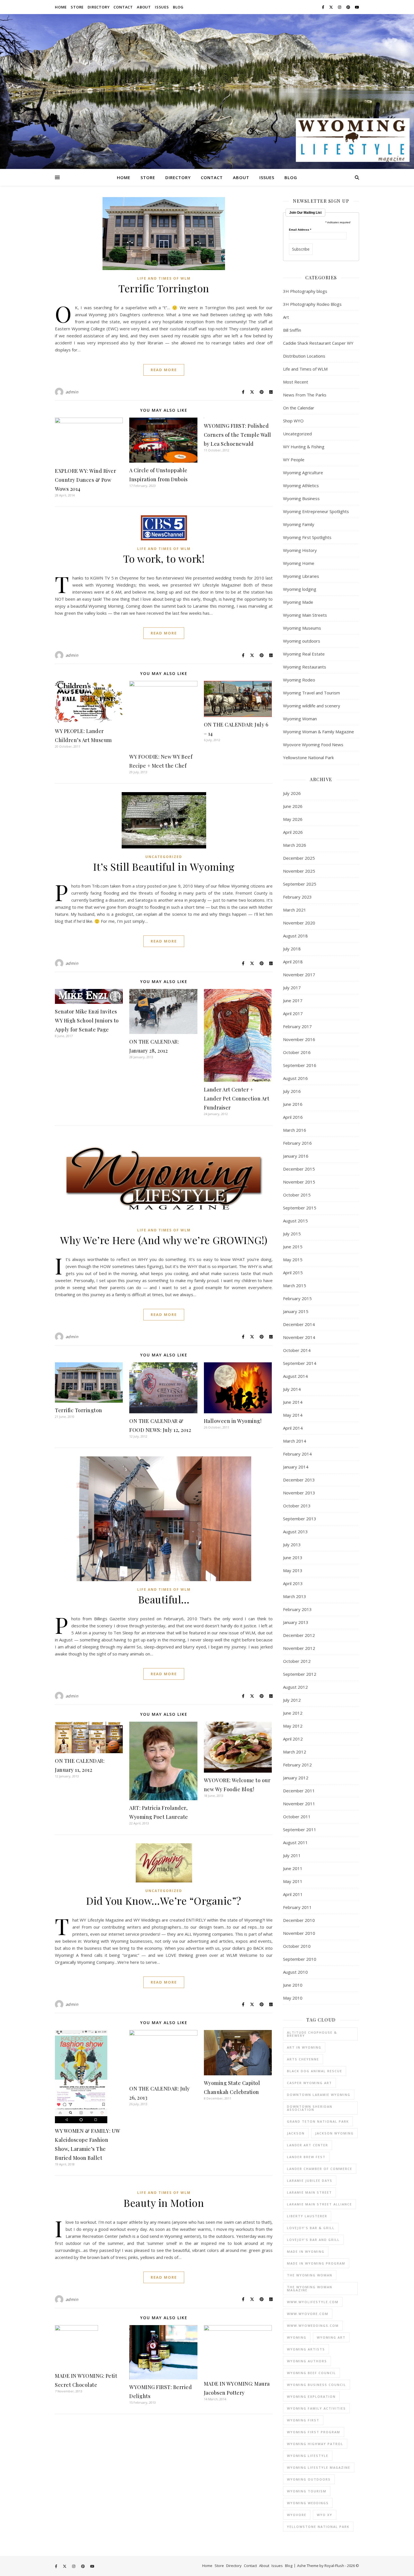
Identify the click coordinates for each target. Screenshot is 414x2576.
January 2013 (296, 1622)
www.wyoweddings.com (313, 2326)
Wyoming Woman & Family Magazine (319, 732)
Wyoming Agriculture (303, 473)
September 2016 (300, 1065)
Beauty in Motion (164, 2203)
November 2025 (299, 871)
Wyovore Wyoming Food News (313, 745)
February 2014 (297, 1454)
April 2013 (293, 1583)
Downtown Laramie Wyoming (319, 2095)
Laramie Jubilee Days (310, 2181)
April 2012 (293, 1739)
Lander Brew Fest (306, 2157)
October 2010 (297, 1946)
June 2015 (293, 1247)
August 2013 (295, 1532)
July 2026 (292, 793)
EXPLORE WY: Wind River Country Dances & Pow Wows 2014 (85, 480)
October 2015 (297, 1195)
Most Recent (296, 382)
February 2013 (297, 1609)
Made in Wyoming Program (316, 2263)
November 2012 (299, 1648)
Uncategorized (164, 857)
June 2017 (293, 1000)
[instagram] (340, 7)
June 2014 (293, 1402)
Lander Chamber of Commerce (320, 2169)
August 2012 (295, 1687)
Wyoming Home (299, 563)
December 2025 (299, 858)
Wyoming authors (307, 2361)
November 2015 (299, 1182)
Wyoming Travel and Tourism (311, 693)
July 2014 (292, 1389)
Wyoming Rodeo (299, 680)
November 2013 (299, 1493)
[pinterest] (349, 7)
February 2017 (297, 1026)
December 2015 (299, 1169)
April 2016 (293, 1117)
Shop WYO (293, 421)
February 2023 (297, 897)
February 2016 (297, 1143)
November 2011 (299, 1804)
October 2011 (297, 1817)
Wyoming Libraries (301, 576)
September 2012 (300, 1674)
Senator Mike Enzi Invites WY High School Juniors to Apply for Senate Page (87, 1020)
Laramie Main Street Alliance (320, 2204)
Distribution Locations (304, 356)
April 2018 (293, 962)
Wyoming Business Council (317, 2385)
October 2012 (297, 1661)
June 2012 (293, 1713)
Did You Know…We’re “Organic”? (164, 1900)
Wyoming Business (301, 498)
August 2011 (295, 1842)
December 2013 (299, 1480)
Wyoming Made (298, 602)
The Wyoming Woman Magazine (310, 2288)
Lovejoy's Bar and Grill (313, 2240)
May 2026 (293, 819)
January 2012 (296, 1778)
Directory (99, 7)
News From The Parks (305, 395)
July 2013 (292, 1545)
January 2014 (296, 1467)
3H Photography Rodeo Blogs (312, 304)
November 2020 (299, 923)
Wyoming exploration (311, 2396)
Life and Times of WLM (164, 278)
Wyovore (297, 2515)
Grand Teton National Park (318, 2121)
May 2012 (293, 1726)
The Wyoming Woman (310, 2275)
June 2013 (293, 1557)
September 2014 (300, 1363)
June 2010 (293, 1985)
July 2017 (292, 988)
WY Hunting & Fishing (304, 447)
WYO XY (325, 2515)
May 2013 (293, 1570)
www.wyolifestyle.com (313, 2302)
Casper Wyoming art (310, 2083)
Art (286, 317)
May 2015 (293, 1260)
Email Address (300, 230)
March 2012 (295, 1752)
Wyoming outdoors (302, 641)
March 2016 (295, 1130)
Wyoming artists (306, 2349)
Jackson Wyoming (334, 2133)
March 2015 (295, 1285)
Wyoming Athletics (301, 485)
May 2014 (293, 1415)
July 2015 (292, 1234)
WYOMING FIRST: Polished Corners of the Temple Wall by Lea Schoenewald (238, 435)
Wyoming (297, 2337)
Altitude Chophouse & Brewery (312, 2034)
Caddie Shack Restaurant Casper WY (318, 343)
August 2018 (295, 936)
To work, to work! (164, 558)
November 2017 (299, 975)
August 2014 (295, 1376)
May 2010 (293, 1998)
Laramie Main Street (310, 2192)
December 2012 (299, 1635)
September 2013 (300, 1519)
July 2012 (292, 1700)
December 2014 (299, 1324)
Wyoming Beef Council (311, 2373)
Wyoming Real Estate (304, 654)
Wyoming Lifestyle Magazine (319, 2467)
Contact (123, 7)
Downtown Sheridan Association (310, 2108)
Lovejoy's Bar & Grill (311, 2228)
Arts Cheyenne (303, 2059)
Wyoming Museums (302, 628)
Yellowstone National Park (308, 757)
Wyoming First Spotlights (307, 537)
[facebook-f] (323, 7)
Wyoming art (331, 2337)
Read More (164, 370)
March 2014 (295, 1441)
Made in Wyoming (306, 2251)
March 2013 (295, 1596)
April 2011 (293, 1894)
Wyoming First (303, 2420)
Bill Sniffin (292, 330)
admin (72, 392)
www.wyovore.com (308, 2314)
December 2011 (299, 1791)
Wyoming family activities (316, 2408)
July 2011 (292, 1855)
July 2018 (292, 949)
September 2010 (300, 1959)
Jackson (296, 2133)
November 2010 (299, 1933)
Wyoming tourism (307, 2491)
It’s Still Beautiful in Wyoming (164, 866)
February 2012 (297, 1765)
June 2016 (293, 1104)
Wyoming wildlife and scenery (312, 706)
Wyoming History (300, 550)
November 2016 (299, 1039)
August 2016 (295, 1078)
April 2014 (293, 1428)
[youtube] (357, 7)
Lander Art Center (308, 2145)
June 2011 (293, 1868)
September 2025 (300, 884)
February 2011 (297, 1907)
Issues (162, 7)
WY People (294, 460)
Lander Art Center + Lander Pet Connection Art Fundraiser (237, 1098)
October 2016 (297, 1052)
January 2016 (296, 1156)
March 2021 (295, 910)
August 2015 (295, 1221)
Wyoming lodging (300, 589)
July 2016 (292, 1091)
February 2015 (297, 1298)
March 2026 (295, 845)
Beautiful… (164, 1599)
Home (61, 7)
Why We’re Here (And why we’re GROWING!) (164, 1240)
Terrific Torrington (164, 288)
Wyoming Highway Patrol (315, 2444)
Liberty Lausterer (307, 2216)
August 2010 (295, 1972)
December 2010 (299, 1920)
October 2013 (297, 1506)
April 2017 (293, 1013)
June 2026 (293, 806)
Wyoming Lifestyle (308, 2456)
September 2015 (300, 1208)
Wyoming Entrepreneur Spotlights (316, 511)
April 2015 (293, 1273)
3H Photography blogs (305, 291)
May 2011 (293, 1881)
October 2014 (297, 1350)
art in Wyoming (304, 2047)
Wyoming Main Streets (305, 615)
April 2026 (293, 832)
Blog (178, 7)
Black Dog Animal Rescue (315, 2071)
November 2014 (299, 1337)
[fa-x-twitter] (331, 7)
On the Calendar (299, 408)
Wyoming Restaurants (305, 667)
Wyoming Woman (300, 719)
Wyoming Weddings (308, 2503)
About (144, 7)
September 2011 (300, 1830)
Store (77, 7)
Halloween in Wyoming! (233, 1421)
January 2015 (296, 1311)
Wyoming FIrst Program (314, 2432)
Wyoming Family (299, 524)
